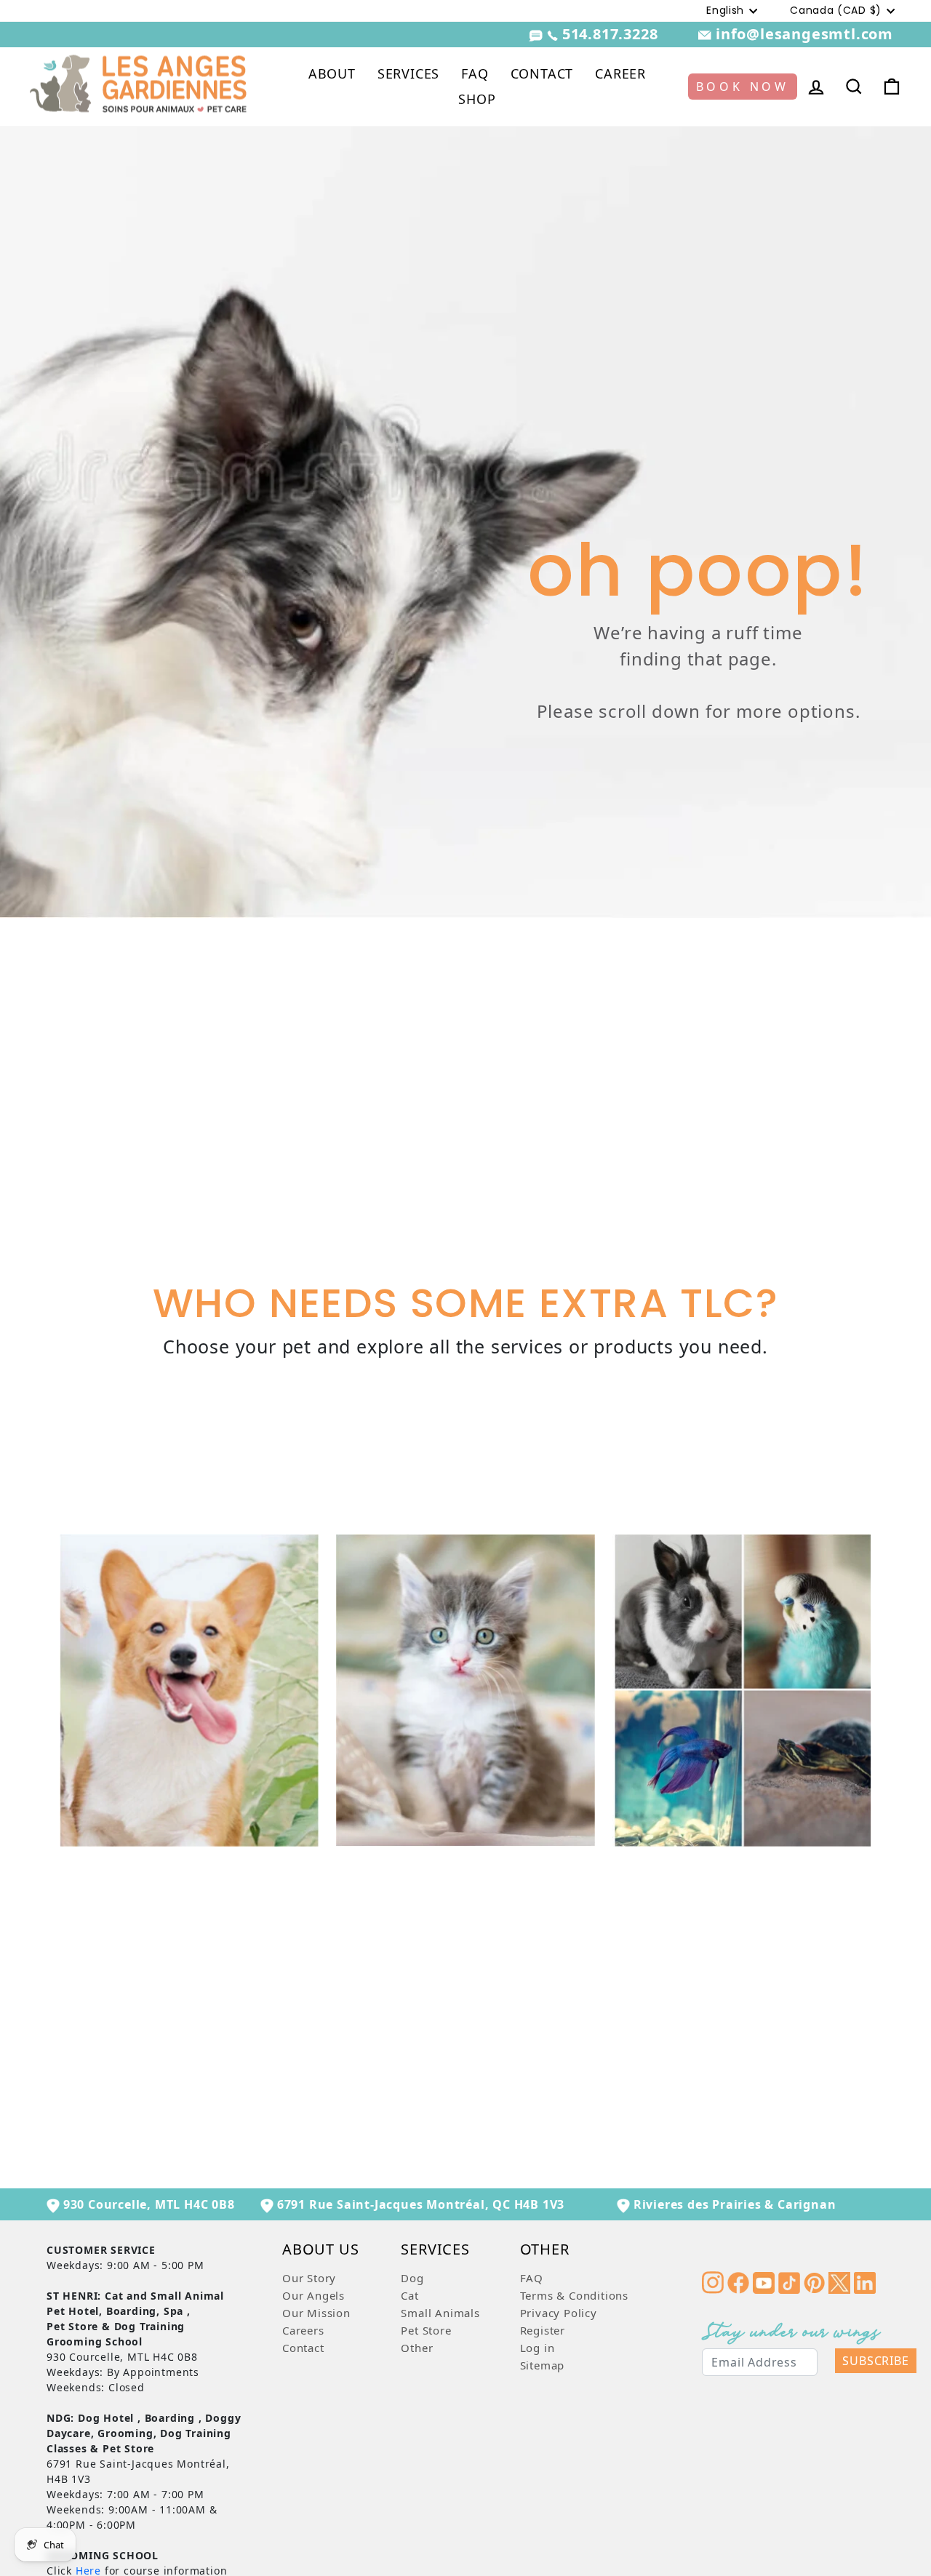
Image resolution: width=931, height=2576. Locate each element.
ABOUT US (320, 2251)
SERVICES (408, 73)
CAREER (620, 73)
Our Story (309, 2278)
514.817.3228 (610, 34)
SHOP (477, 99)
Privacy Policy (559, 2313)
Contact (303, 2348)
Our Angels (313, 2295)
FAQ (475, 73)
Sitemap (543, 2365)
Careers (303, 2330)
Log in (538, 2348)
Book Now (743, 87)
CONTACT (542, 73)
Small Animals (440, 2313)
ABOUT (332, 73)
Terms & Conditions (574, 2295)
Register (543, 2330)
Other (417, 2348)
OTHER (545, 2251)
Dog (412, 2278)
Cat (409, 2295)
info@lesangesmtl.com (802, 34)
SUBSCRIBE (875, 2361)
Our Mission (316, 2313)
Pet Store (426, 2330)
